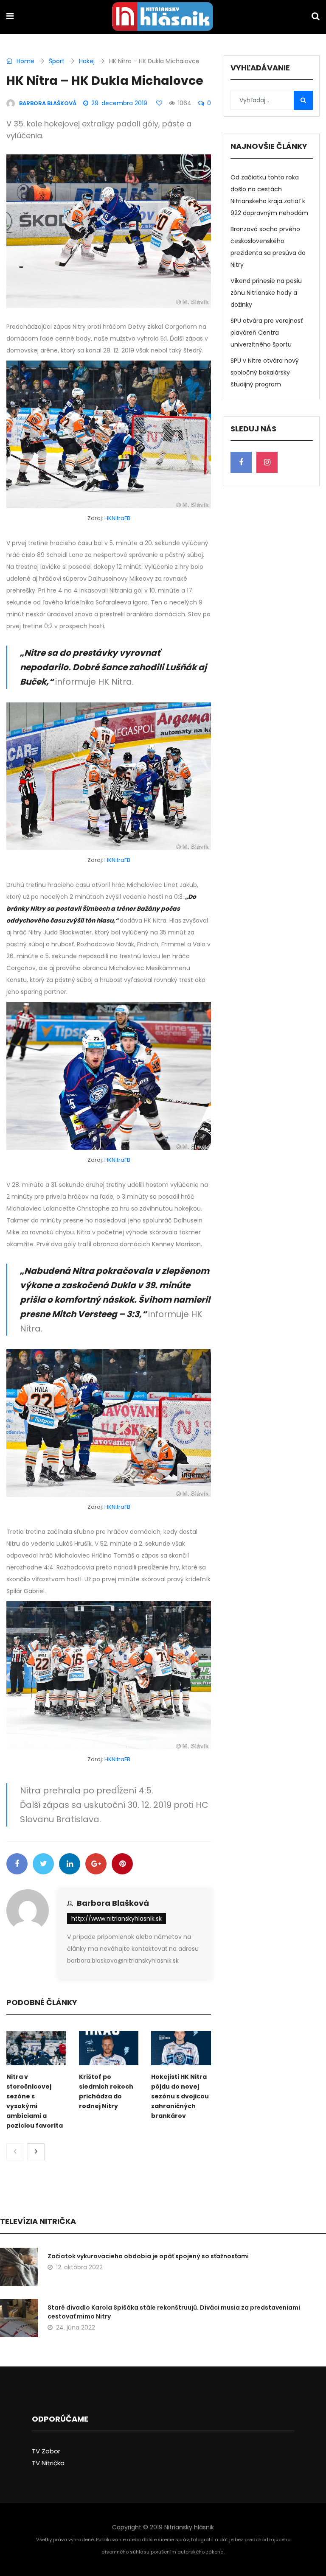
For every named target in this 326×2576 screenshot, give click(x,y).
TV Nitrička (48, 2463)
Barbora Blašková (113, 1903)
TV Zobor (46, 2451)
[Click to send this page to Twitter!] (43, 1864)
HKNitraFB (117, 518)
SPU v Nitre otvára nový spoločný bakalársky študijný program (265, 372)
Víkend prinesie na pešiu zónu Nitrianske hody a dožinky (266, 293)
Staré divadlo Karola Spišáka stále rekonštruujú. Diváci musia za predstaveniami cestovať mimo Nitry (174, 2312)
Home (25, 61)
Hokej (87, 61)
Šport (57, 61)
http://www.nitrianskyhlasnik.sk (117, 1919)
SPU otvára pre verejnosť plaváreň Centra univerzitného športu (267, 333)
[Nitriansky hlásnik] (163, 17)
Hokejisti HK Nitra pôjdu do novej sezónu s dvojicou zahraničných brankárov (180, 2096)
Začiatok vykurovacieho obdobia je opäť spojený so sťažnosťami (148, 2256)
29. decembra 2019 (119, 103)
